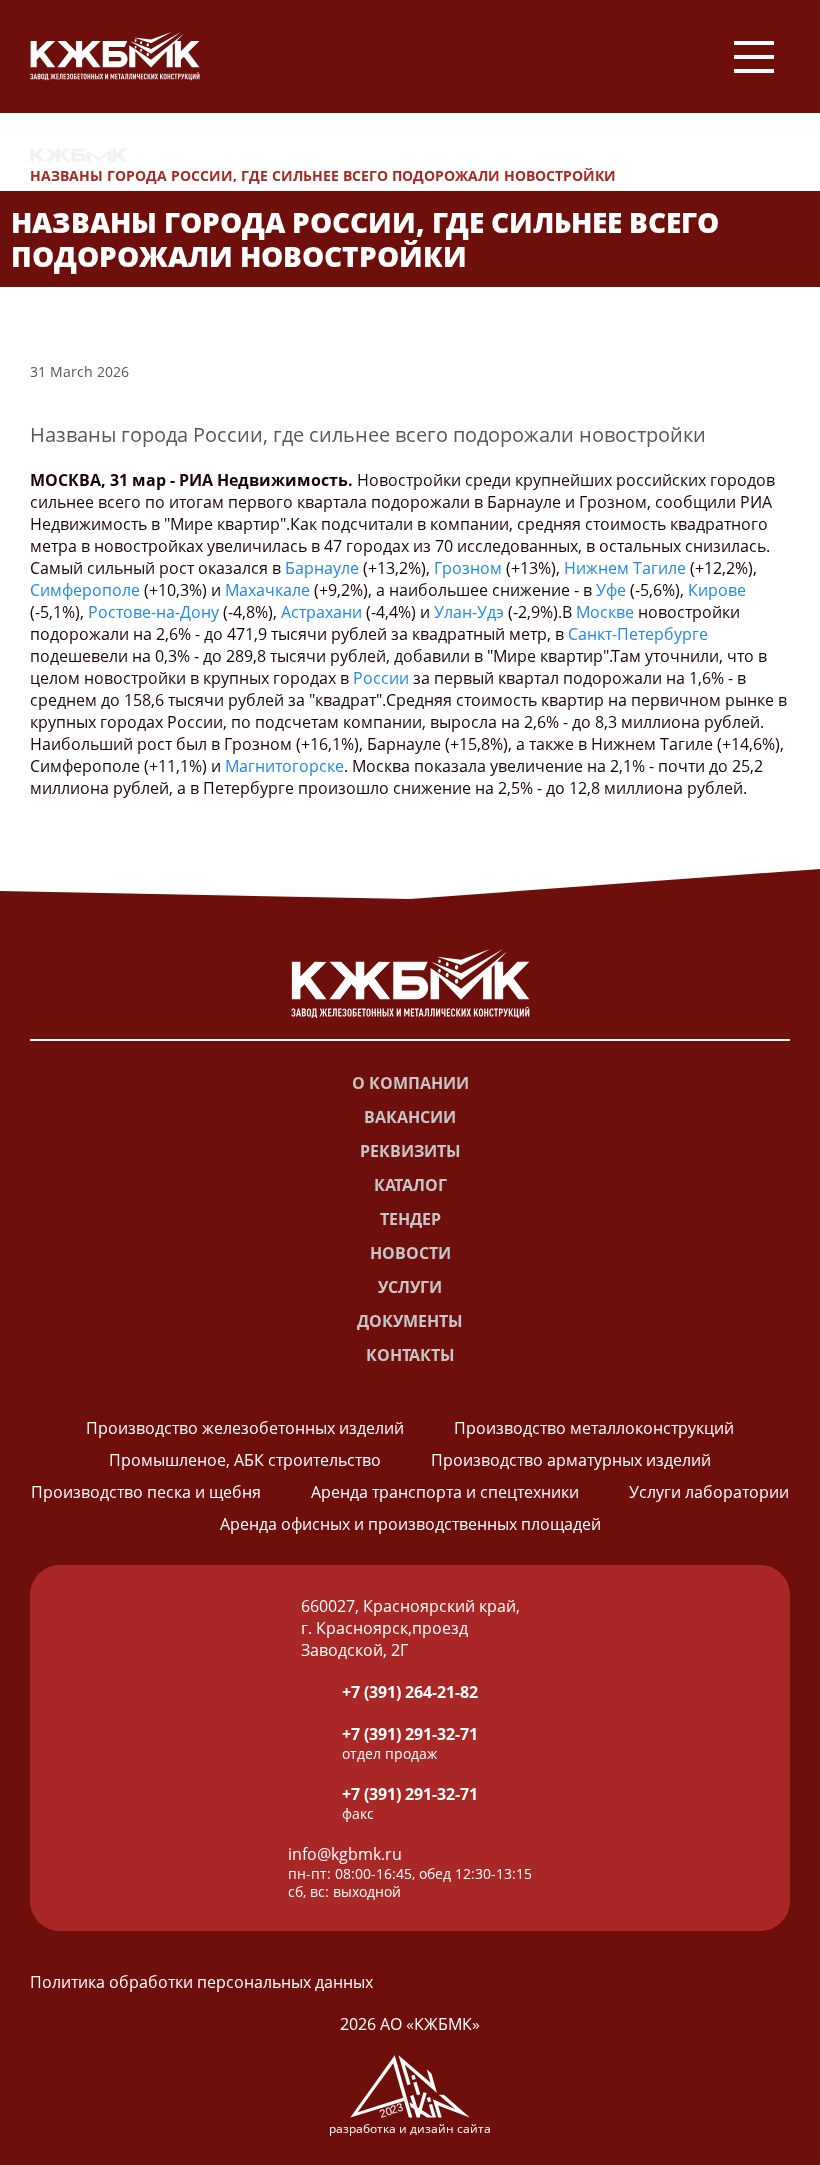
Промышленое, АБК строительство (245, 1460)
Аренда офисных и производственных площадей (410, 1524)
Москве (605, 612)
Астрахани (321, 612)
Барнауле (322, 568)
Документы (410, 1321)
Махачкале (267, 590)
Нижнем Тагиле (625, 568)
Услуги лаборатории (709, 1492)
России (381, 678)
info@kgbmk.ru (345, 1854)
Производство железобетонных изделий (245, 1428)
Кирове (717, 590)
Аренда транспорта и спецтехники (445, 1492)
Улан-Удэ (469, 612)
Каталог (410, 1185)
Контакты (410, 1355)
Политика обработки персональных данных (201, 1982)
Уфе (611, 590)
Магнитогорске (284, 766)
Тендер (410, 1219)
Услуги (410, 1287)
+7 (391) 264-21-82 (410, 1692)
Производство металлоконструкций (594, 1428)
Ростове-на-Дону (153, 612)
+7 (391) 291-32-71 (410, 1734)
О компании (410, 1083)
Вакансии (410, 1117)
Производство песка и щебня (146, 1492)
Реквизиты (410, 1151)
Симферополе (85, 590)
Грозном (468, 568)
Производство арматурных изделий (571, 1460)
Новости (182, 153)
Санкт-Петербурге (638, 634)
